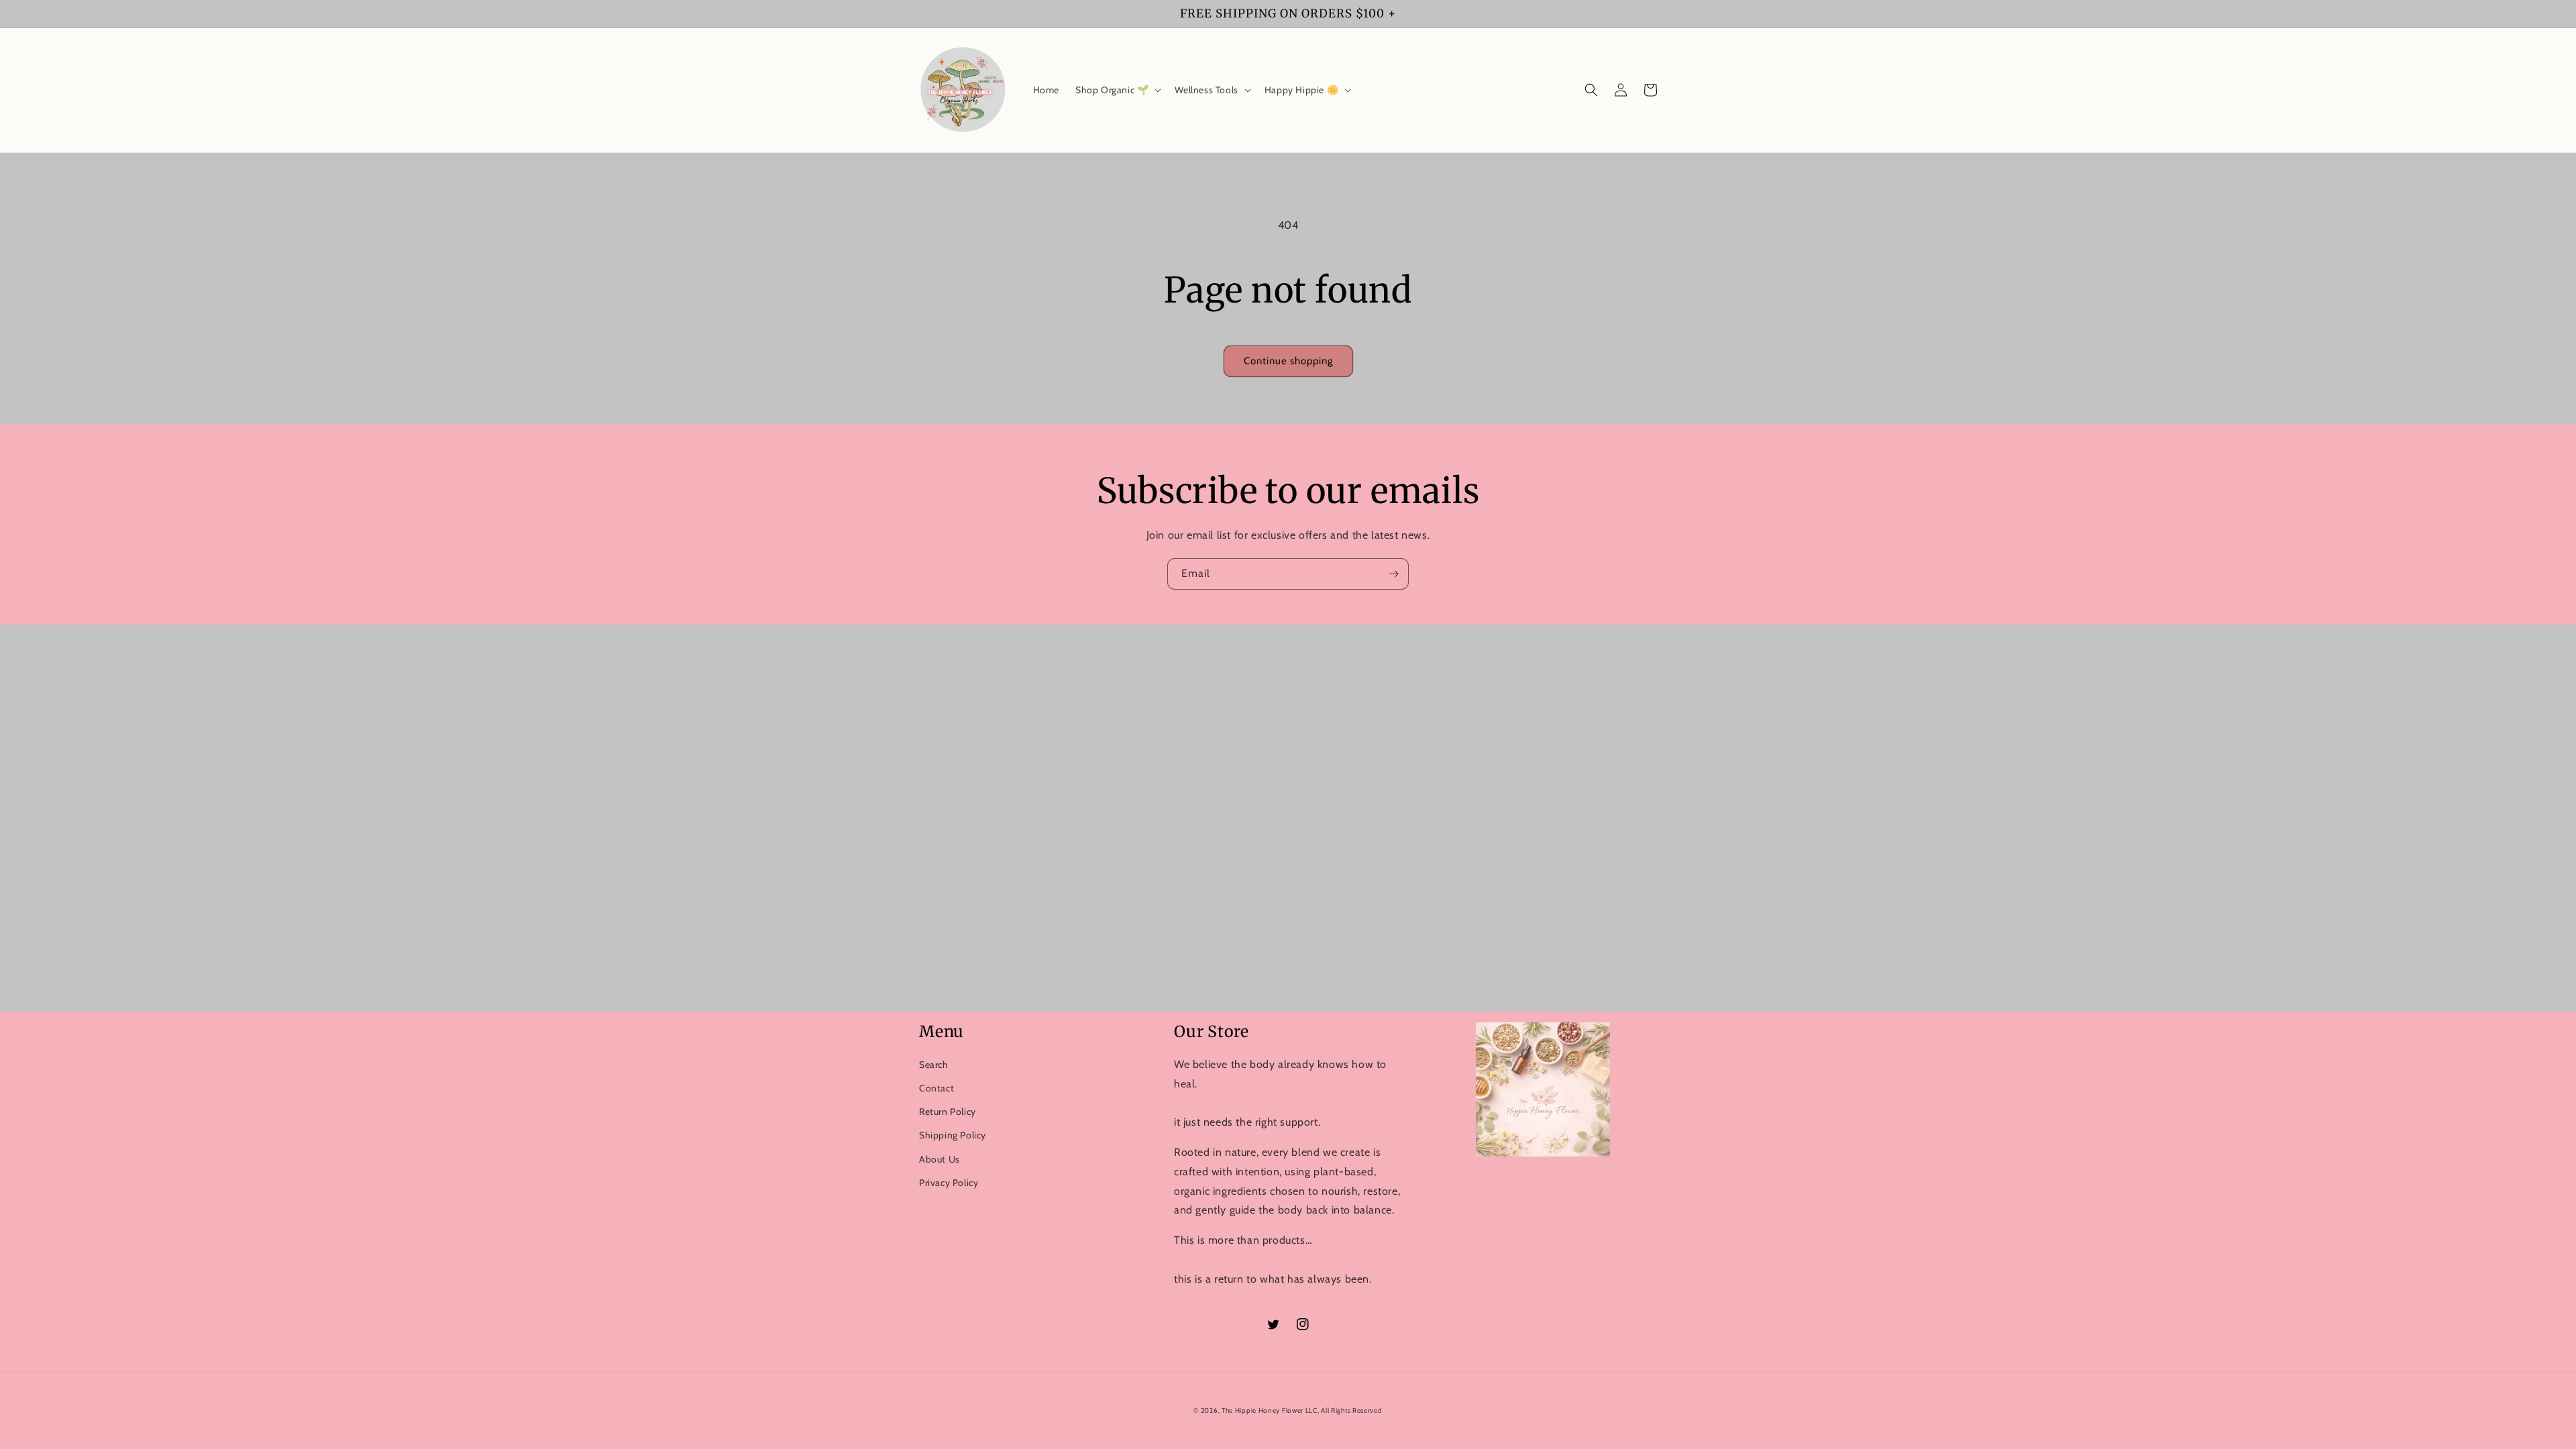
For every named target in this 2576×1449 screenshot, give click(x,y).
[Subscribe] (1393, 574)
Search (934, 1065)
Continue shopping (1288, 361)
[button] (1117, 90)
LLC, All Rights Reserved (1344, 1410)
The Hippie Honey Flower (1264, 1410)
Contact (936, 1088)
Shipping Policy (953, 1135)
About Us (940, 1159)
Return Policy (948, 1112)
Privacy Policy (949, 1183)
